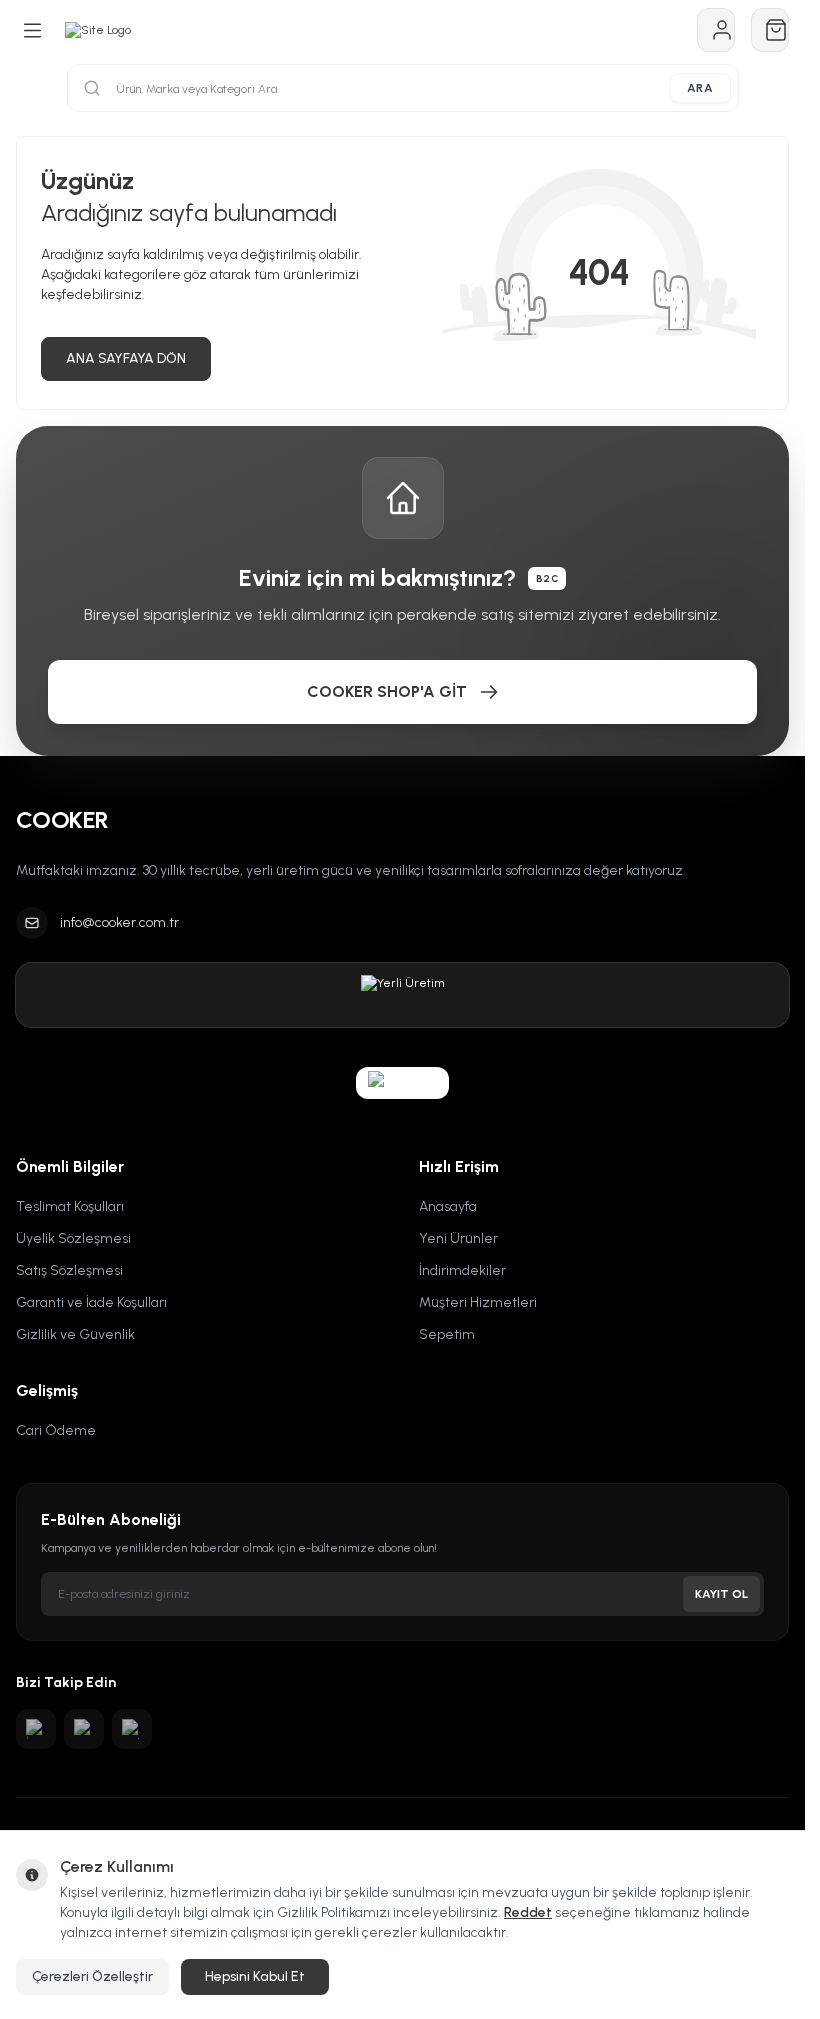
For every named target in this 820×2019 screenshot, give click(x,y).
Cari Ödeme (56, 1430)
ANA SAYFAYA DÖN (126, 358)
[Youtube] (84, 1729)
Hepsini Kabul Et (255, 1976)
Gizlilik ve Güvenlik (75, 1334)
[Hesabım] (716, 30)
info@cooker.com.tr (119, 922)
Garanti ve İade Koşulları (91, 1302)
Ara (700, 88)
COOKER (62, 819)
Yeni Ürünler (458, 1238)
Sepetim (447, 1334)
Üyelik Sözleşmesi (73, 1238)
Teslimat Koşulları (70, 1206)
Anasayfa (448, 1206)
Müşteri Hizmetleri (478, 1302)
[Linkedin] (132, 1729)
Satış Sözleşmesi (69, 1270)
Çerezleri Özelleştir (92, 1976)
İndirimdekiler (462, 1270)
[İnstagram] (36, 1729)
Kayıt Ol (721, 1594)
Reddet (528, 1912)
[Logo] (98, 30)
